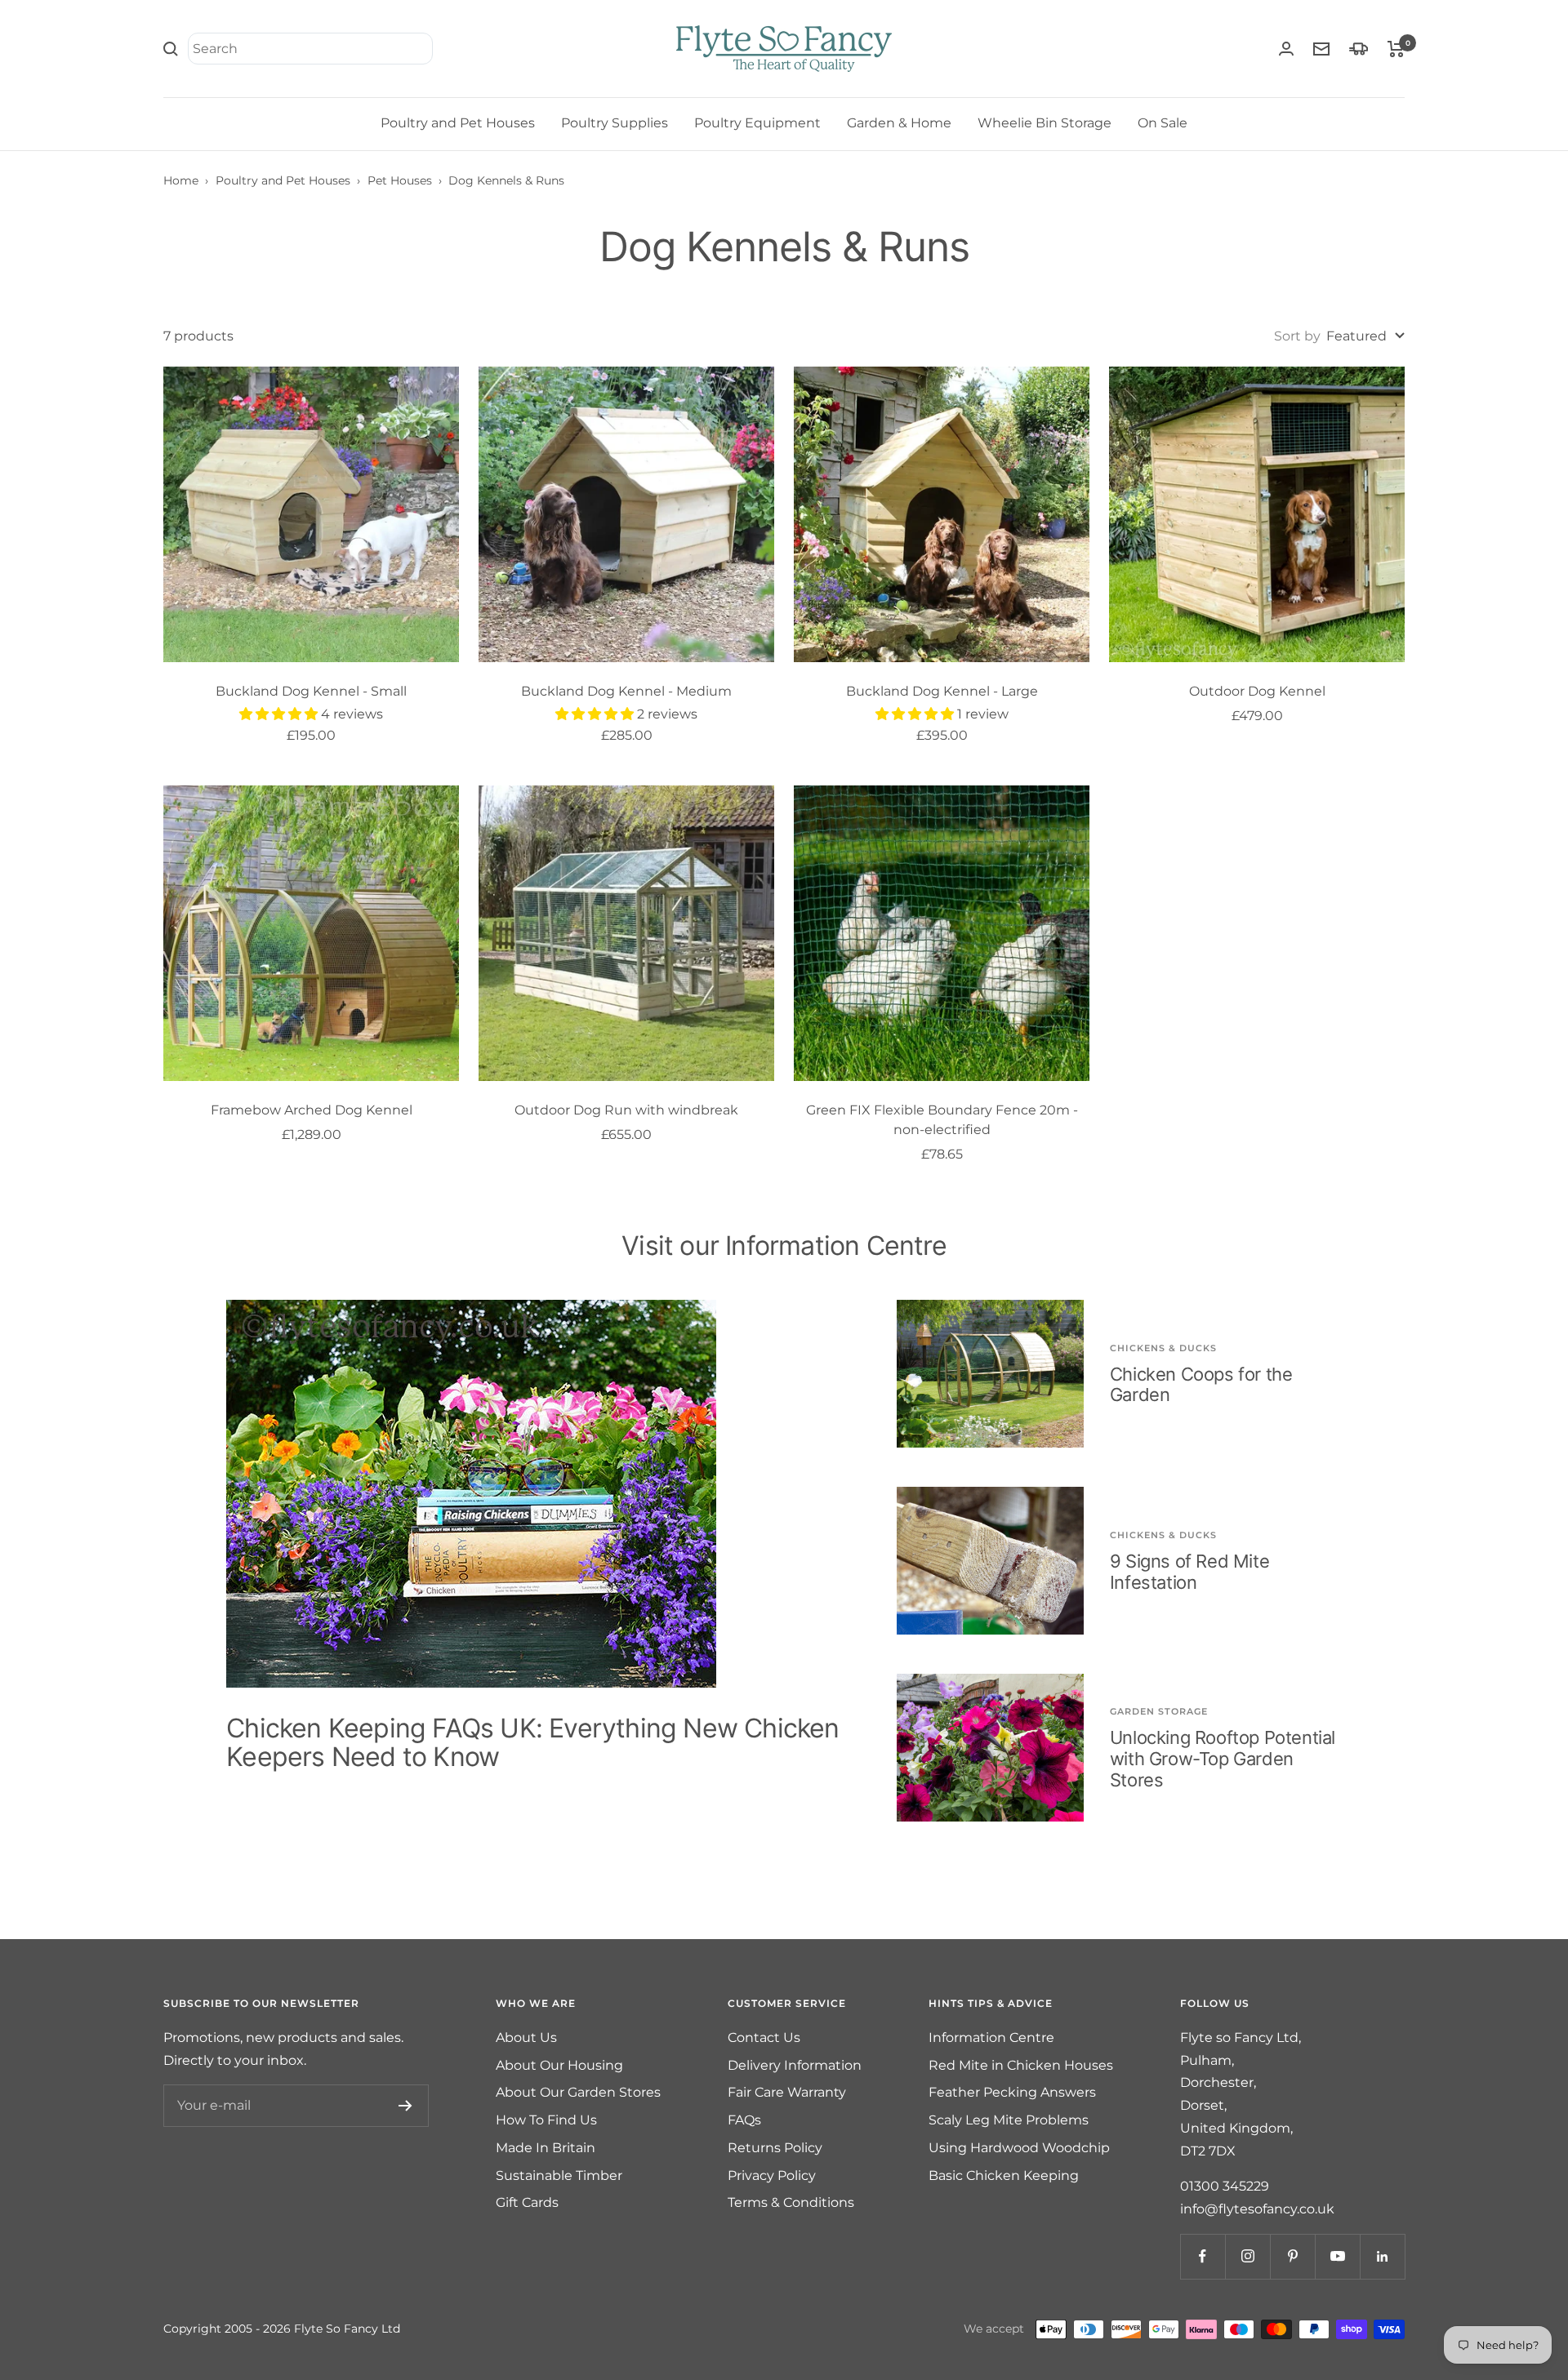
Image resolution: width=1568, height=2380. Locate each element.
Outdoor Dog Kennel (1257, 691)
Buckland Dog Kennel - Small (311, 691)
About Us (526, 2037)
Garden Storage (1159, 1711)
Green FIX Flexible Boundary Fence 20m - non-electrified (942, 1120)
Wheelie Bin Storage (1045, 123)
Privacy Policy (772, 2175)
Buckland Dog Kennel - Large (942, 691)
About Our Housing (559, 2065)
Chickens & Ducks (1163, 1348)
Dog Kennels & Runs (506, 180)
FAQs (744, 2120)
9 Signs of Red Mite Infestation (1189, 1572)
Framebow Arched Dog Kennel (312, 1110)
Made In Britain (546, 2148)
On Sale (1163, 123)
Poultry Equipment (757, 123)
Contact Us (764, 2037)
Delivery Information (795, 2065)
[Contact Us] (1321, 49)
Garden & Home (899, 123)
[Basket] (1396, 49)
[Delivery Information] (1359, 49)
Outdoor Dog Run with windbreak (626, 1110)
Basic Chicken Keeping (1004, 2175)
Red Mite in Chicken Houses (1021, 2065)
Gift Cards (527, 2202)
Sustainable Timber (559, 2175)
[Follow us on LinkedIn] (1382, 2256)
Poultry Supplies (615, 123)
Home (181, 180)
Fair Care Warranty (787, 2092)
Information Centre (991, 2037)
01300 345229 (1225, 2186)
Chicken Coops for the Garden (1201, 1385)
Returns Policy (775, 2148)
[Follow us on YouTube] (1337, 2256)
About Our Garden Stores (578, 2092)
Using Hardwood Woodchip (1019, 2148)
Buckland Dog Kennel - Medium (626, 691)
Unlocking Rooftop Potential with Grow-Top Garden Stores (1223, 1758)
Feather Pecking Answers (1012, 2092)
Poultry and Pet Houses (458, 123)
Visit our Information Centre (784, 1246)
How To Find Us (546, 2120)
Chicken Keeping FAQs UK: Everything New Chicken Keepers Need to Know (532, 1743)
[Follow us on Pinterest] (1292, 2256)
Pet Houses (400, 180)
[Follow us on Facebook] (1203, 2256)
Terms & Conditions (791, 2202)
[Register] (405, 2106)
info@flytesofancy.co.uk (1257, 2209)
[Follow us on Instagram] (1247, 2256)
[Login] (1286, 49)
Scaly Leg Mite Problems (1009, 2120)
